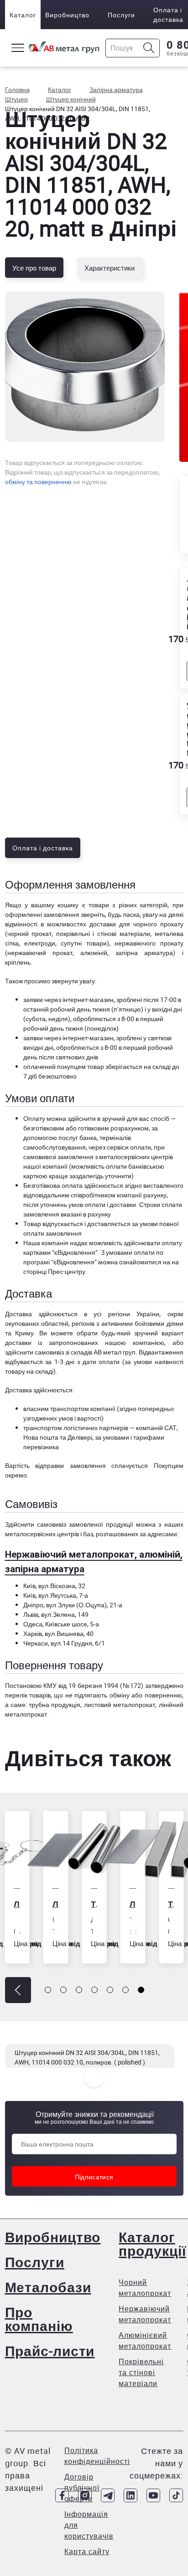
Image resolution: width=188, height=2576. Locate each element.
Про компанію (39, 2319)
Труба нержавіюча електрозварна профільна (140, 1904)
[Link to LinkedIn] (131, 2495)
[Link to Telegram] (108, 2495)
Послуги (121, 15)
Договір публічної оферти (82, 2488)
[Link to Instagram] (85, 2495)
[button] (18, 1990)
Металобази (48, 2287)
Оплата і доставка (168, 15)
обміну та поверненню (38, 482)
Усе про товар (34, 268)
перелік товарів (28, 1695)
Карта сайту (87, 2551)
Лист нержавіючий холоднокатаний (102, 1904)
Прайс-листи (50, 2351)
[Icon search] (149, 48)
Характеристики (110, 268)
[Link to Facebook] (62, 2495)
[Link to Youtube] (153, 2495)
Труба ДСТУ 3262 (63, 1904)
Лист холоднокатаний (25, 1904)
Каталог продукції (152, 2244)
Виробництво (67, 15)
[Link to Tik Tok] (176, 2495)
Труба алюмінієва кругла (179, 1904)
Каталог (23, 15)
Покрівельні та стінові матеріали (141, 2372)
